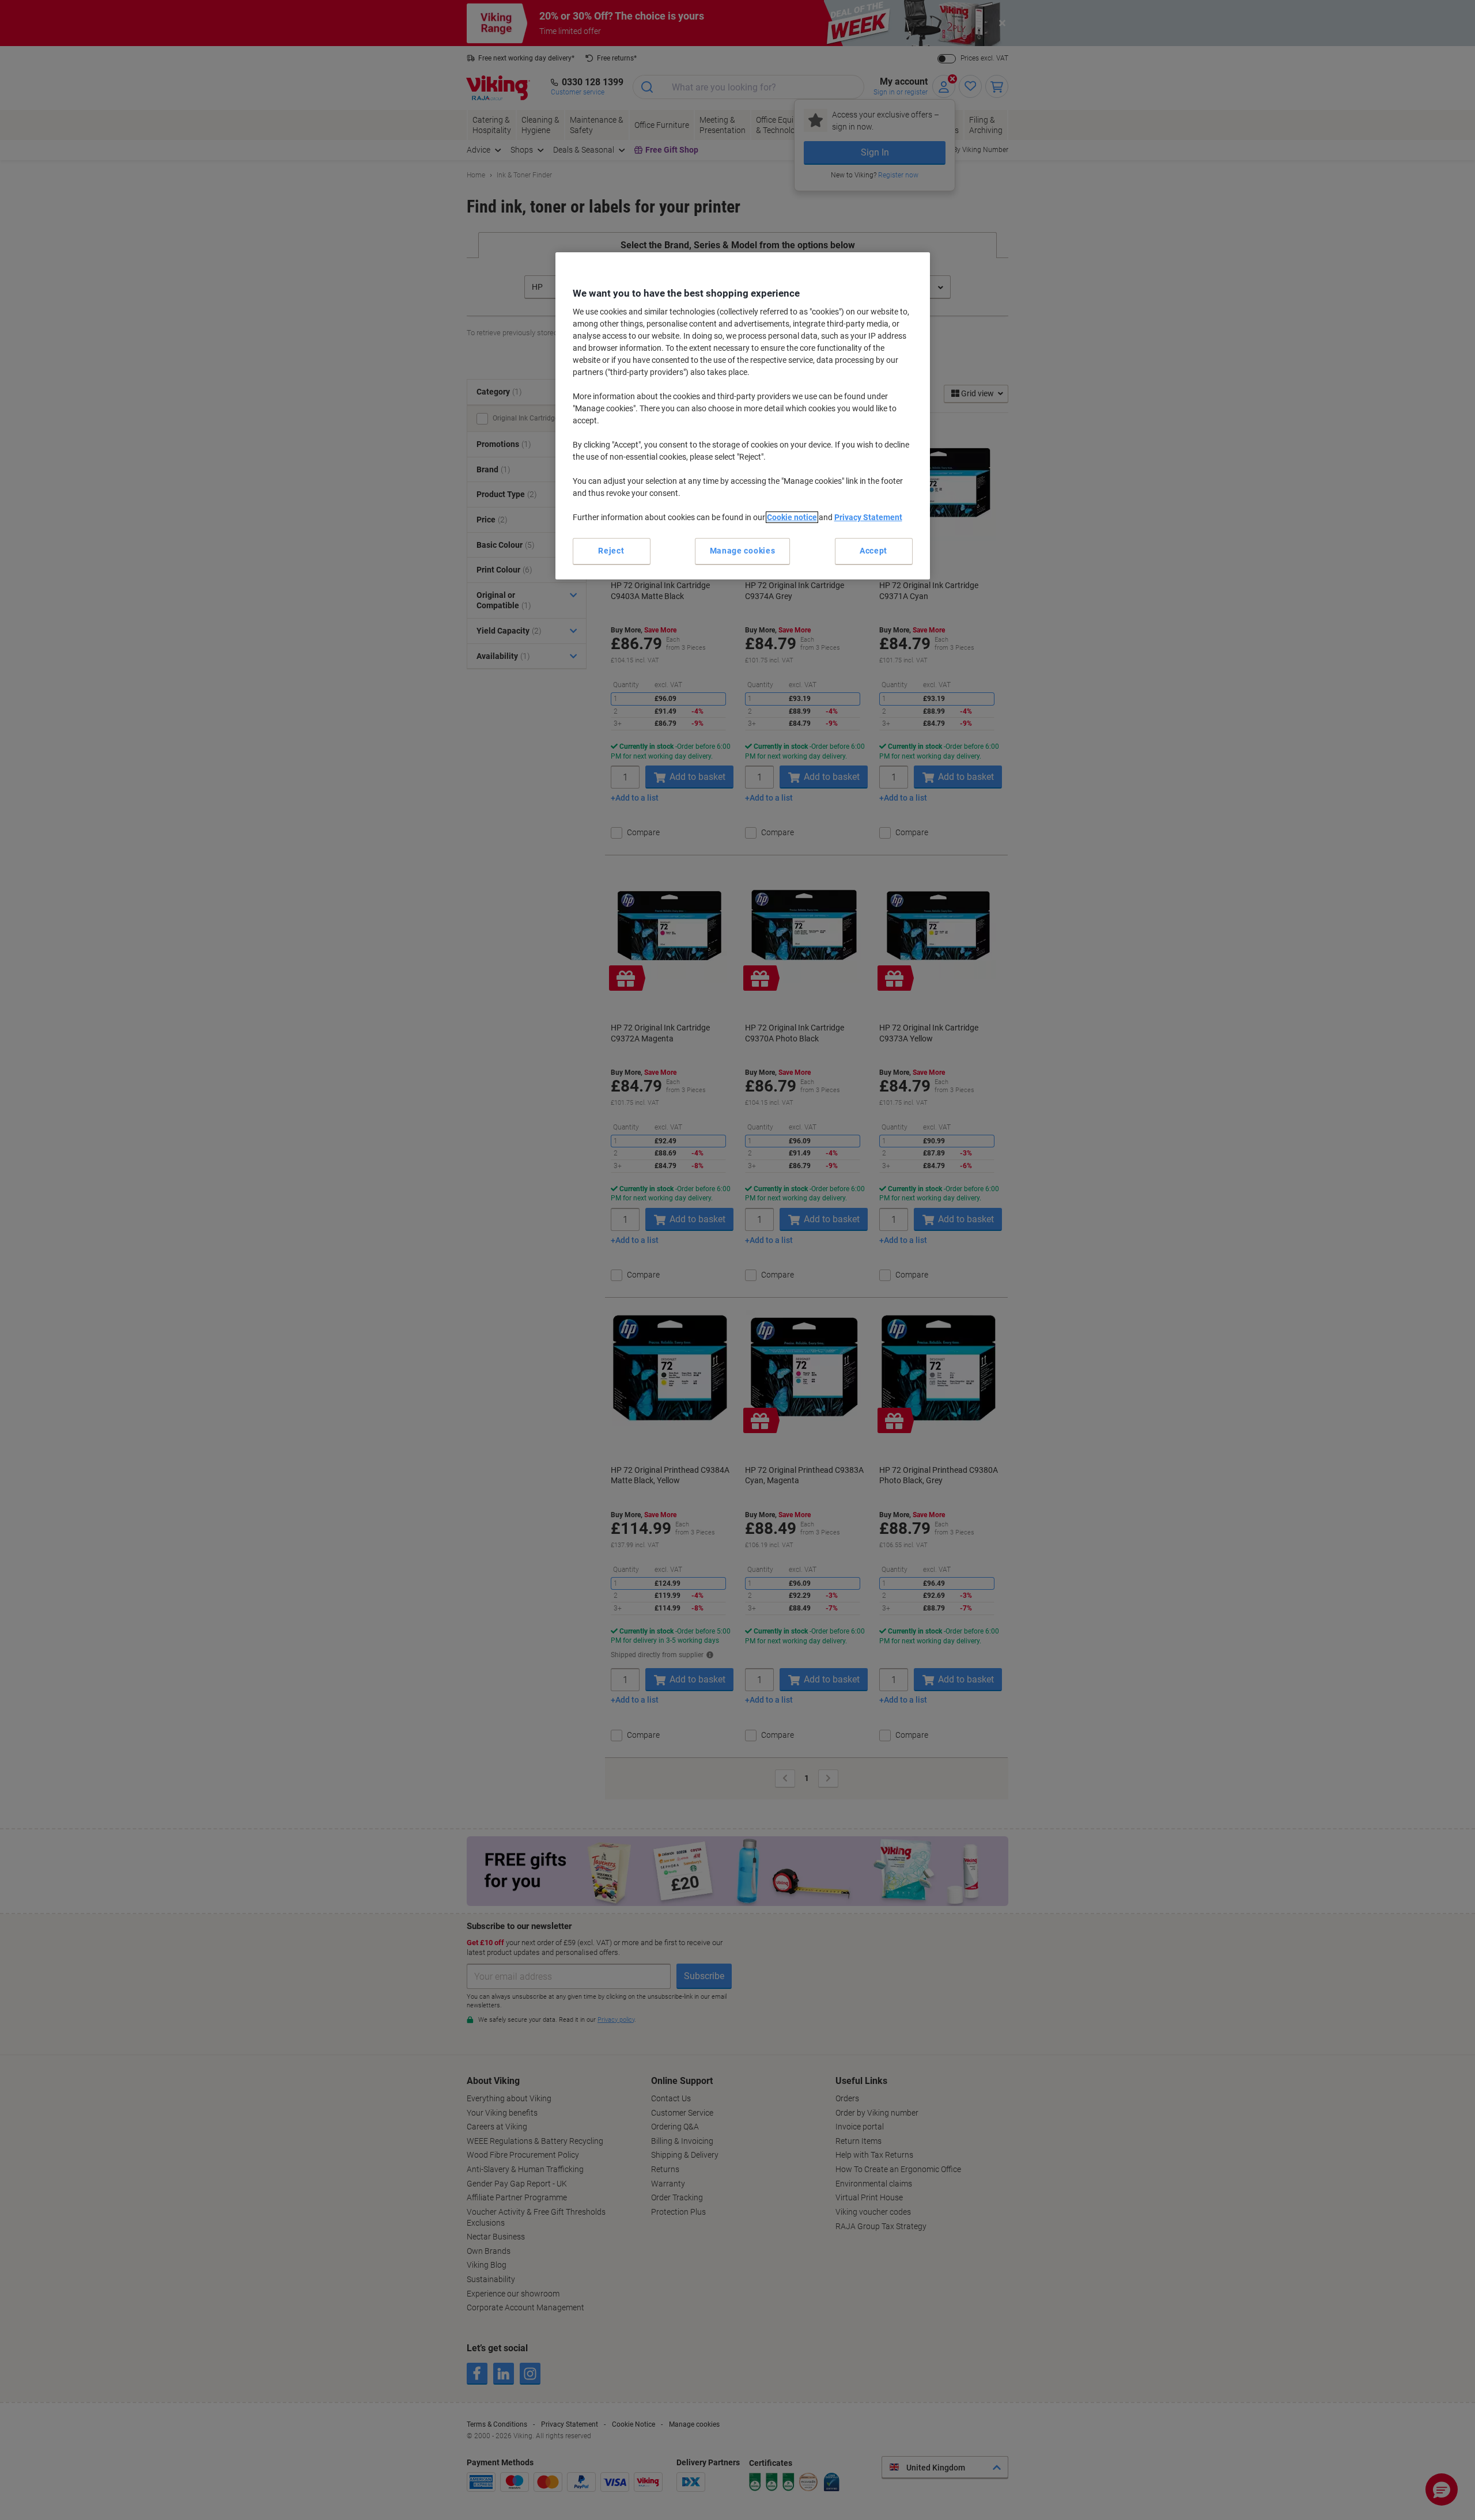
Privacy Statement (868, 517)
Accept (873, 551)
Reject (611, 551)
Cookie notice (792, 517)
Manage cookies (743, 551)
